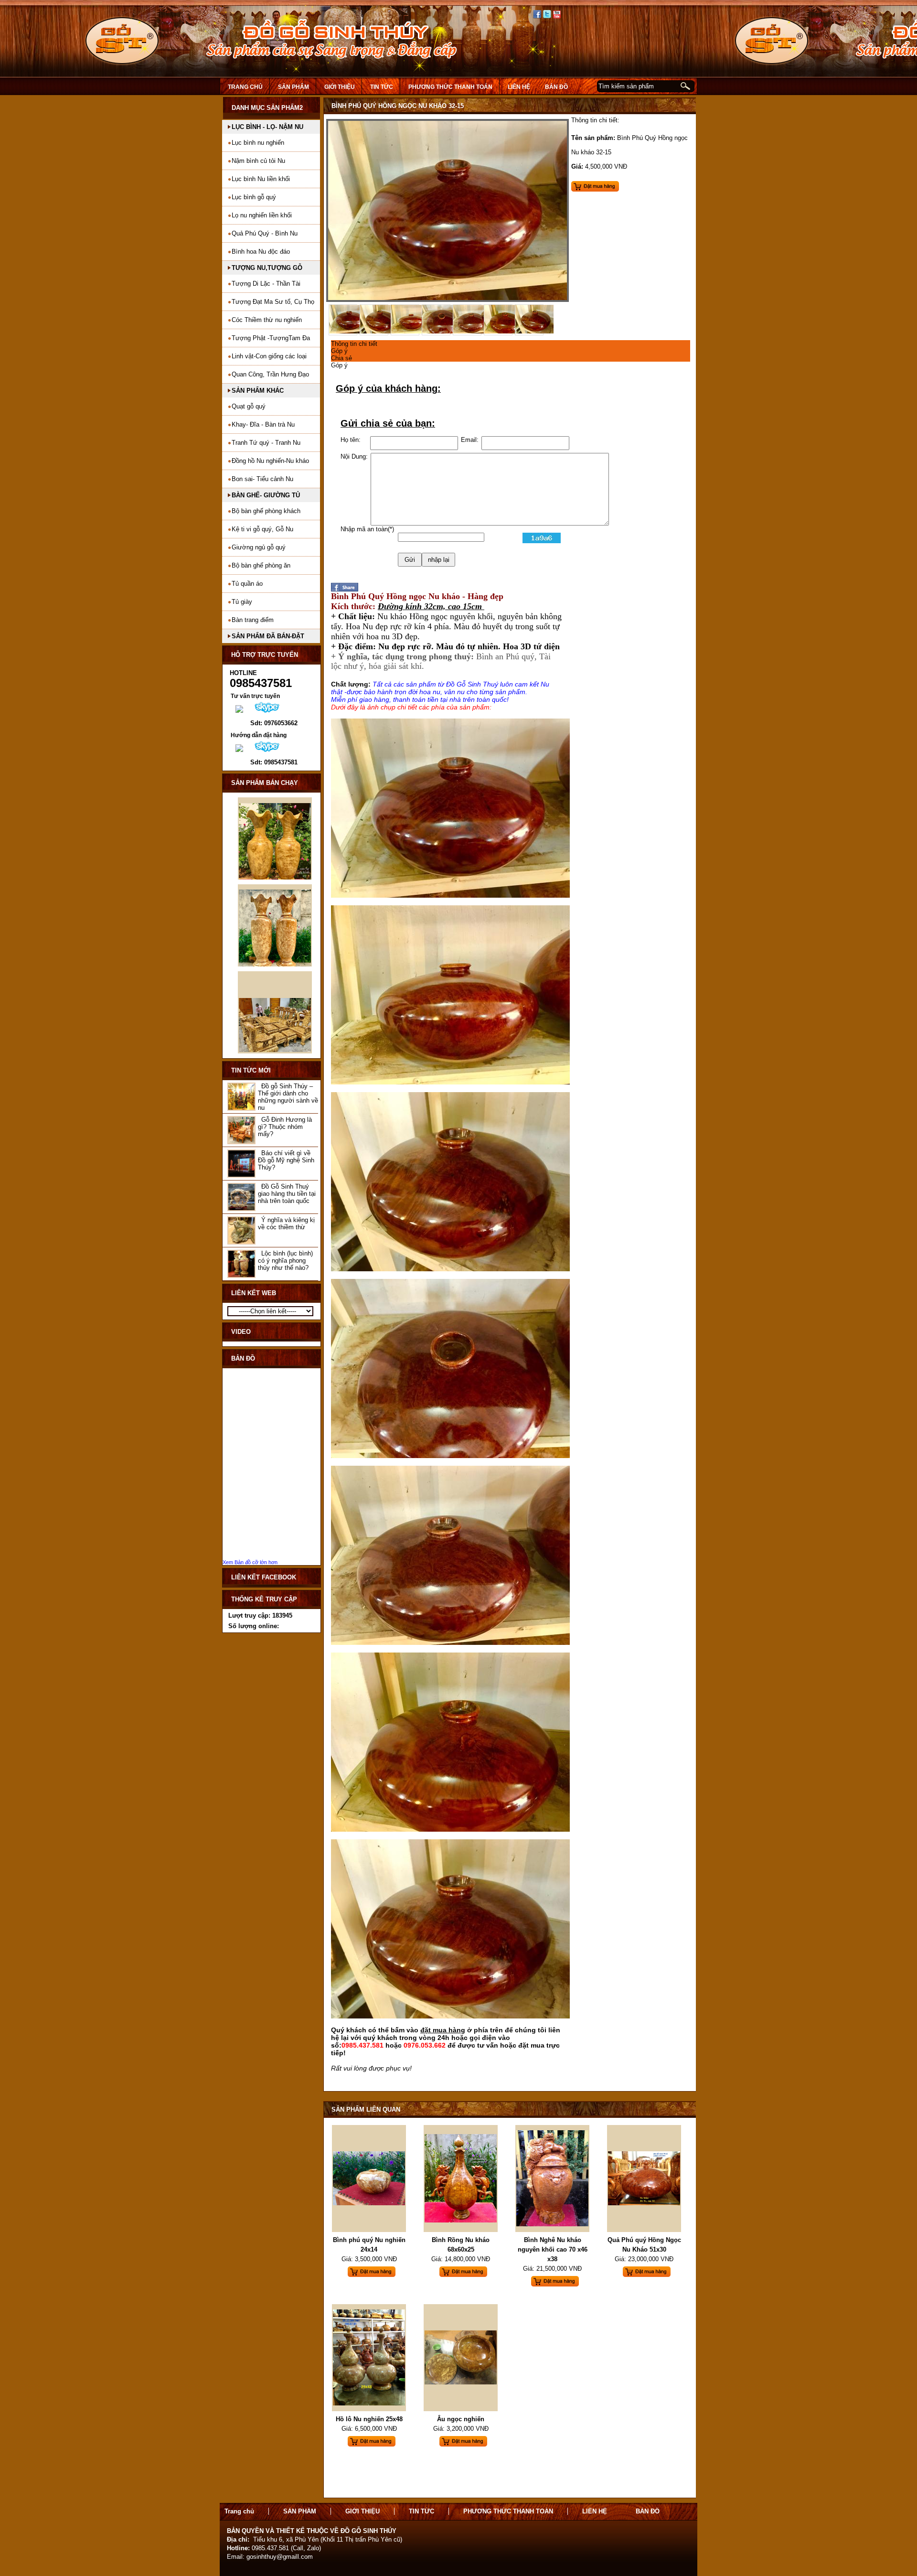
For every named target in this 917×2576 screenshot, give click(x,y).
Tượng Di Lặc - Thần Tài (266, 284)
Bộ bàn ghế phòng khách (266, 511)
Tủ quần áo (247, 584)
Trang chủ (239, 2511)
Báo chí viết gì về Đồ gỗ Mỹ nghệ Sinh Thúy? (286, 1160)
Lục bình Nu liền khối (261, 179)
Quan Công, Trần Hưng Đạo (270, 374)
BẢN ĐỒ (556, 87)
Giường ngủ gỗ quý (259, 547)
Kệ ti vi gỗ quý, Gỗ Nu (262, 529)
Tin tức (382, 87)
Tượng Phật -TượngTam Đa (271, 338)
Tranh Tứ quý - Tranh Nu (266, 443)
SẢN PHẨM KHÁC (258, 391)
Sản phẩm (300, 2511)
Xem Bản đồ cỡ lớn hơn (250, 1562)
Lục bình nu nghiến (258, 143)
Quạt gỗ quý (249, 406)
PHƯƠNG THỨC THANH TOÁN (450, 87)
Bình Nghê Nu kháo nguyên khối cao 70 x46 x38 (553, 2249)
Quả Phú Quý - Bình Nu (265, 233)
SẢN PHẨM (293, 87)
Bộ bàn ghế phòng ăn (261, 565)
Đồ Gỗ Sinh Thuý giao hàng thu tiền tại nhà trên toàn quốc (287, 1194)
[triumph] (448, 300)
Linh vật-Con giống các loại (269, 356)
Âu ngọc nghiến (461, 2419)
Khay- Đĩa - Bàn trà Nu (263, 424)
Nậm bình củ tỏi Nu (258, 161)
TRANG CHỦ (245, 87)
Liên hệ (595, 2511)
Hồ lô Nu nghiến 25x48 (369, 2419)
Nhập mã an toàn (364, 529)
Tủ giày (242, 602)
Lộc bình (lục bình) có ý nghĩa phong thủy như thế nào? (285, 1261)
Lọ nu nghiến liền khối (262, 215)
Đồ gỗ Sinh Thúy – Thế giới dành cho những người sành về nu (288, 1097)
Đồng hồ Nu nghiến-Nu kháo (270, 461)
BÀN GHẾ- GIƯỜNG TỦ (266, 495)
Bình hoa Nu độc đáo (261, 252)
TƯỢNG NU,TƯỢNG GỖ (267, 268)
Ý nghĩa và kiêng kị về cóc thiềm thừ (286, 1224)
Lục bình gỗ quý (254, 197)
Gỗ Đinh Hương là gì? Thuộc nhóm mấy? (285, 1127)
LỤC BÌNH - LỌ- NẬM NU (267, 127)
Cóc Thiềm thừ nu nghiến (267, 320)
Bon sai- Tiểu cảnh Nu (262, 479)
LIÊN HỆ (519, 87)
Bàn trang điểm (253, 620)
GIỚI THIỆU (340, 87)
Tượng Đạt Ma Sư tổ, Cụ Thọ (273, 302)
